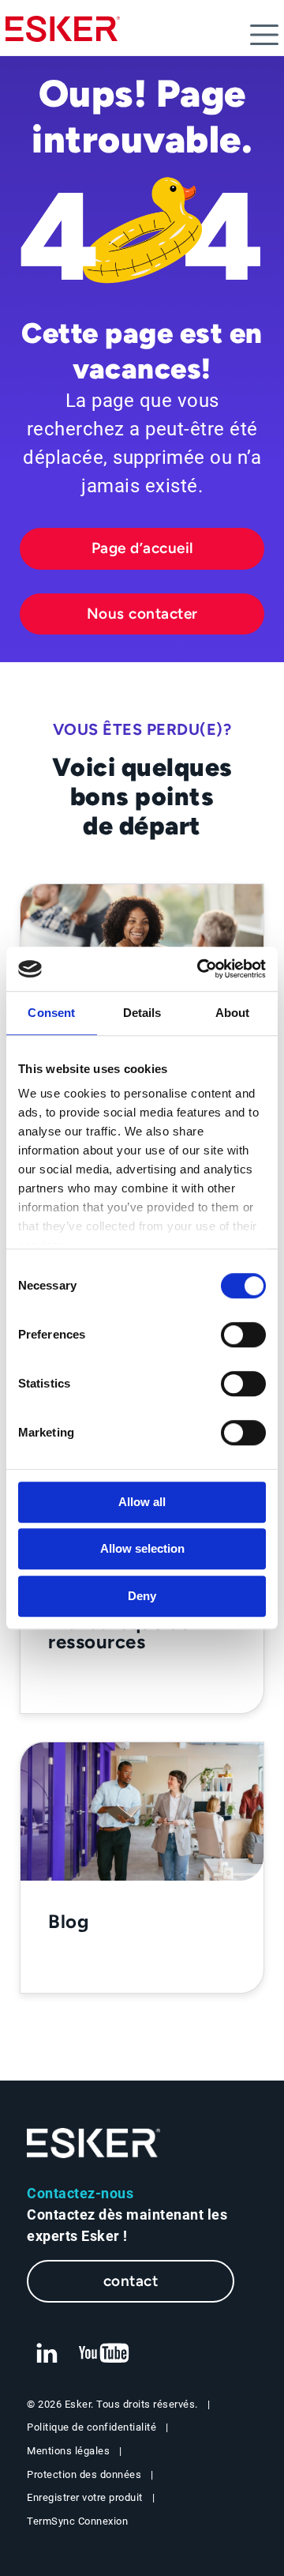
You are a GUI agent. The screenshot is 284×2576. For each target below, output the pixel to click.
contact (131, 2281)
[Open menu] (264, 35)
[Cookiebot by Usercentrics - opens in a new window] (200, 969)
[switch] (243, 1335)
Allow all (142, 1502)
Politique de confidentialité (92, 2427)
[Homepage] (63, 36)
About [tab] (233, 1013)
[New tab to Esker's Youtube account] (104, 2354)
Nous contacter (142, 614)
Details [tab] (142, 1013)
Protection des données (84, 2474)
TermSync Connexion (77, 2521)
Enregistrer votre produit (85, 2497)
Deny (142, 1596)
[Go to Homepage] (94, 2143)
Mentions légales (68, 2451)
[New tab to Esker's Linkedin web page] (47, 2354)
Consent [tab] (51, 1013)
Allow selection (142, 1548)
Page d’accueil (142, 548)
